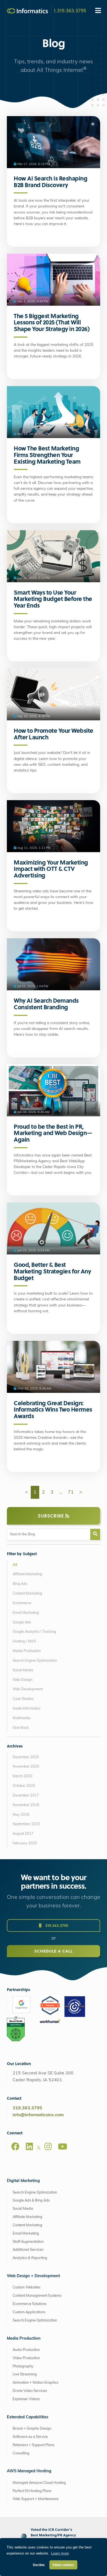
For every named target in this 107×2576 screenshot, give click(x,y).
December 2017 (26, 1796)
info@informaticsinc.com (38, 2115)
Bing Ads (20, 1584)
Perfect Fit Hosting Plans (32, 2491)
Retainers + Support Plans (33, 2445)
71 (71, 1492)
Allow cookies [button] (63, 2565)
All (15, 1565)
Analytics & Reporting (30, 2258)
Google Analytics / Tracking (34, 1632)
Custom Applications (29, 2312)
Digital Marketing (23, 2181)
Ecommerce (22, 1603)
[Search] (95, 1534)
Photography (23, 2366)
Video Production (26, 2358)
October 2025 (24, 1786)
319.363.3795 (56, 1925)
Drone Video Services (30, 2391)
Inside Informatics (26, 1709)
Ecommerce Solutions (29, 2304)
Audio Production (26, 2350)
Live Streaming (25, 2374)
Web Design (22, 1680)
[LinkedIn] (29, 2146)
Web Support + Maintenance (36, 2499)
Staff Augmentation (28, 2242)
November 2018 (26, 1805)
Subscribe (52, 1516)
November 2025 (26, 1767)
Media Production (27, 1651)
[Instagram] (48, 2146)
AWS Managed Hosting (29, 2471)
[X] (39, 2149)
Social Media (23, 1670)
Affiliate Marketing (27, 1574)
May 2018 (21, 1815)
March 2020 (22, 1776)
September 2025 (26, 1824)
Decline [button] (39, 2565)
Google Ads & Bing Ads (31, 2201)
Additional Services (28, 2250)
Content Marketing (27, 1594)
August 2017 (23, 1834)
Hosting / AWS (24, 1641)
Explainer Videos (26, 2399)
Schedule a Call (54, 1951)
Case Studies (23, 1699)
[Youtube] (63, 2146)
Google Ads (22, 1622)
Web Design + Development (33, 2276)
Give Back (21, 1728)
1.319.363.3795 (70, 10)
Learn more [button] (60, 2553)
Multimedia (22, 1718)
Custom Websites (26, 2288)
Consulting (21, 2453)
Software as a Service (30, 2437)
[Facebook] (15, 2146)
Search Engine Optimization (35, 1661)
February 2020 (25, 1843)
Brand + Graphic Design (32, 2429)
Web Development (28, 1689)
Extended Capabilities (28, 2417)
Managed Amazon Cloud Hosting (39, 2483)
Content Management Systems (37, 2296)
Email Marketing (26, 1613)
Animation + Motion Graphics (36, 2383)
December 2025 (26, 1757)
